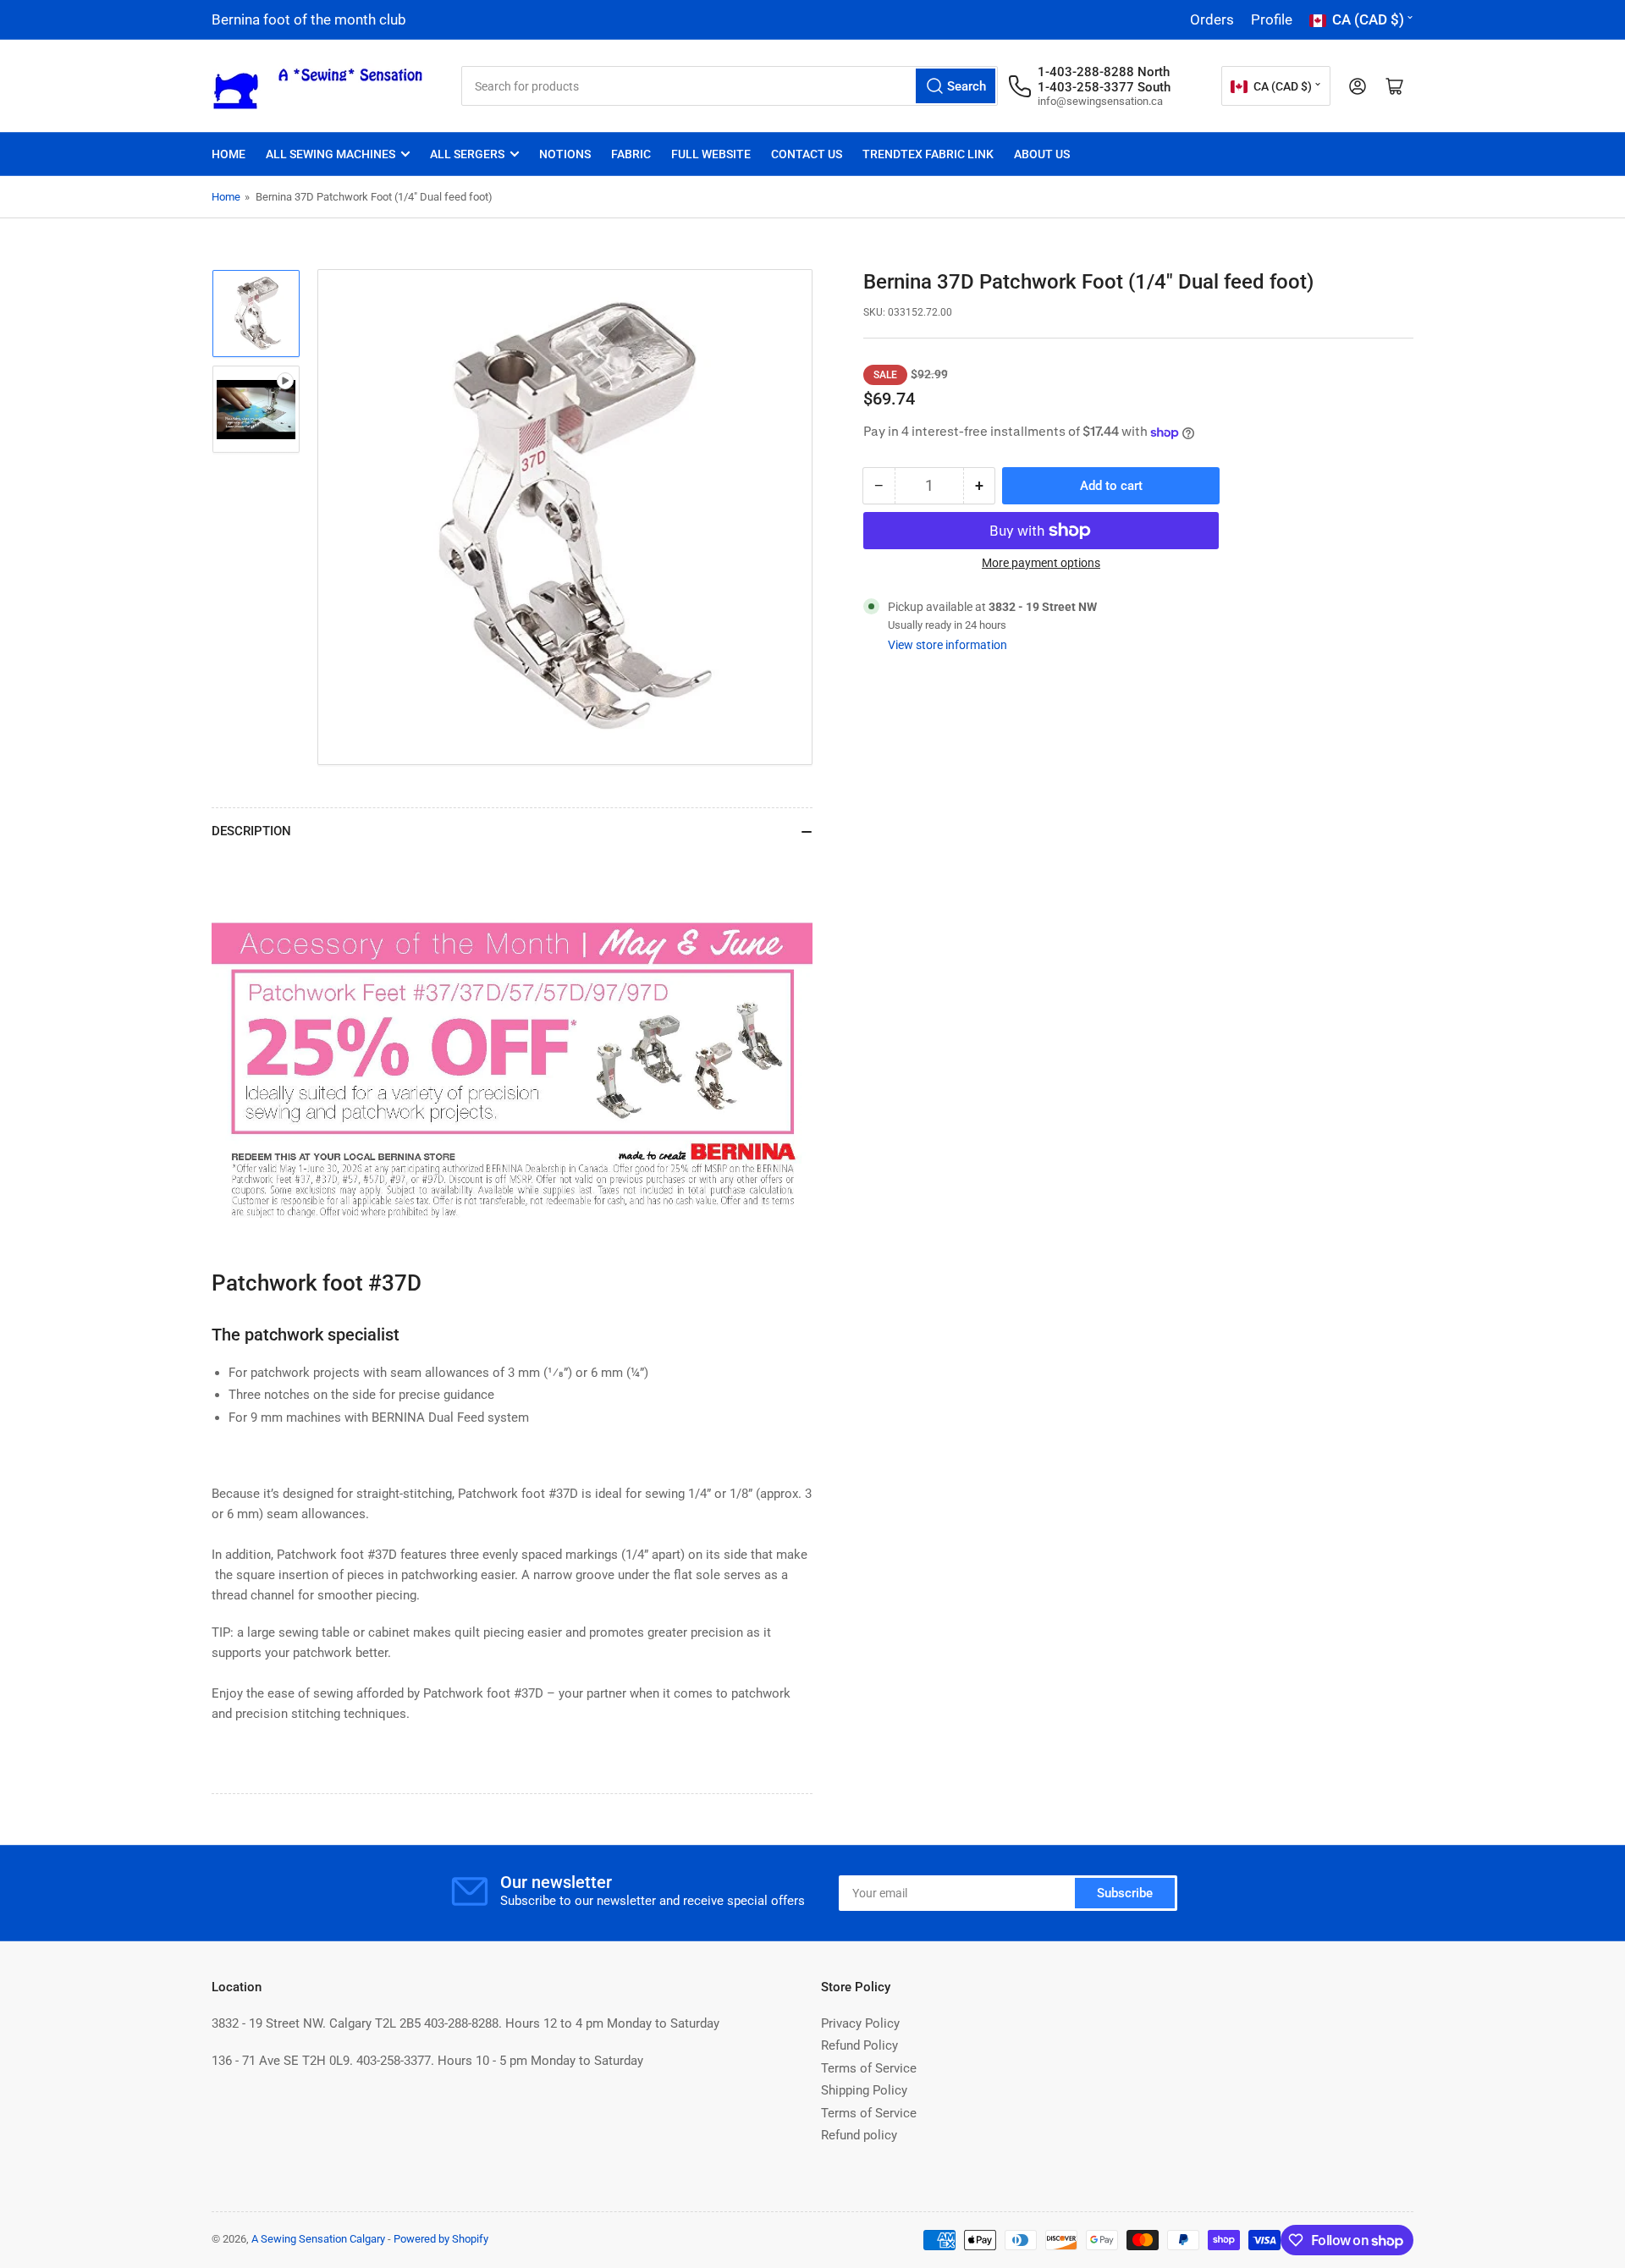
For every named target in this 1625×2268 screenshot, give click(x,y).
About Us (1042, 154)
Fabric (631, 154)
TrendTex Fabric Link (928, 154)
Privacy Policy (860, 2023)
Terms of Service (869, 2068)
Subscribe (1125, 1893)
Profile (1272, 19)
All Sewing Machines (331, 154)
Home (229, 154)
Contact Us (807, 154)
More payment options (1041, 563)
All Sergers (467, 154)
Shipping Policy (864, 2090)
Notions (565, 154)
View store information (947, 645)
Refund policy (859, 2135)
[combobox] (730, 86)
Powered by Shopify (441, 2239)
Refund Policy (859, 2045)
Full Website (711, 154)
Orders (1212, 19)
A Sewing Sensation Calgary (318, 2239)
